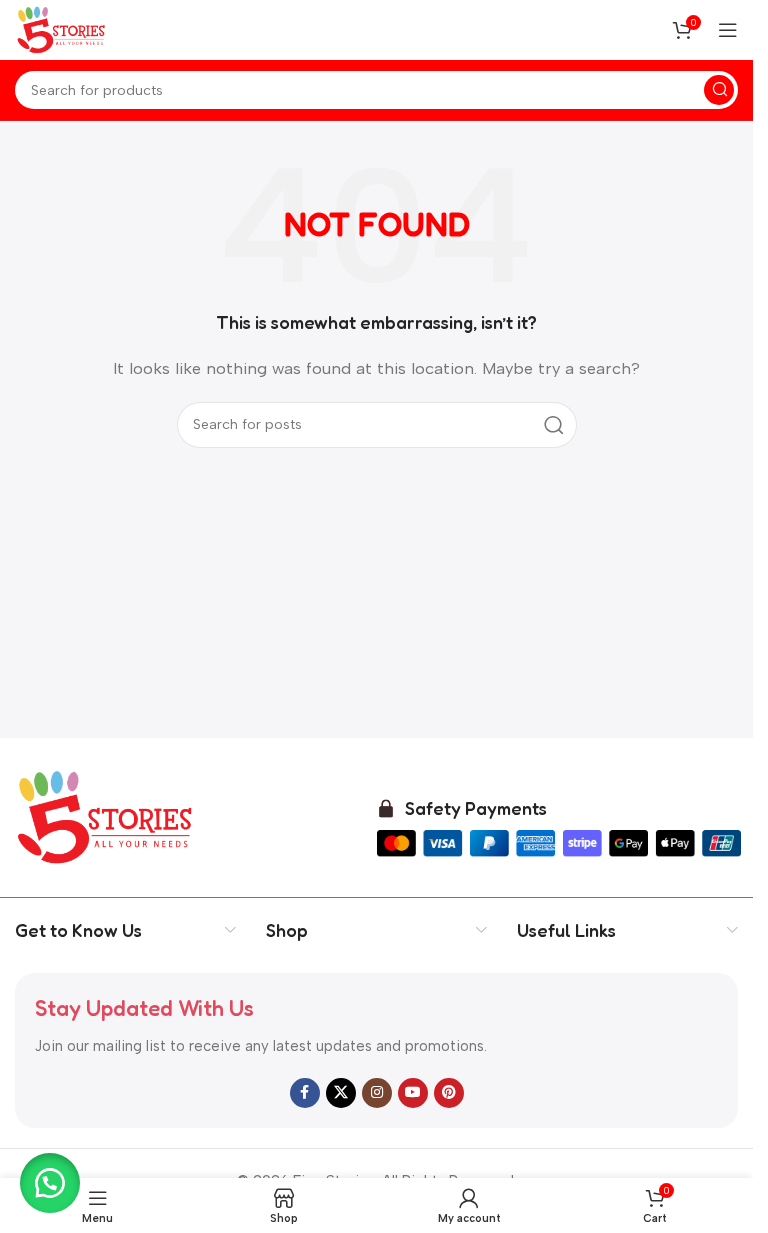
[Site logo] (62, 29)
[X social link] (341, 1093)
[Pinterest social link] (449, 1093)
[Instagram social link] (377, 1093)
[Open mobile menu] (728, 30)
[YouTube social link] (413, 1093)
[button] (50, 1183)
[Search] (719, 90)
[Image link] (106, 816)
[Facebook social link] (305, 1093)
